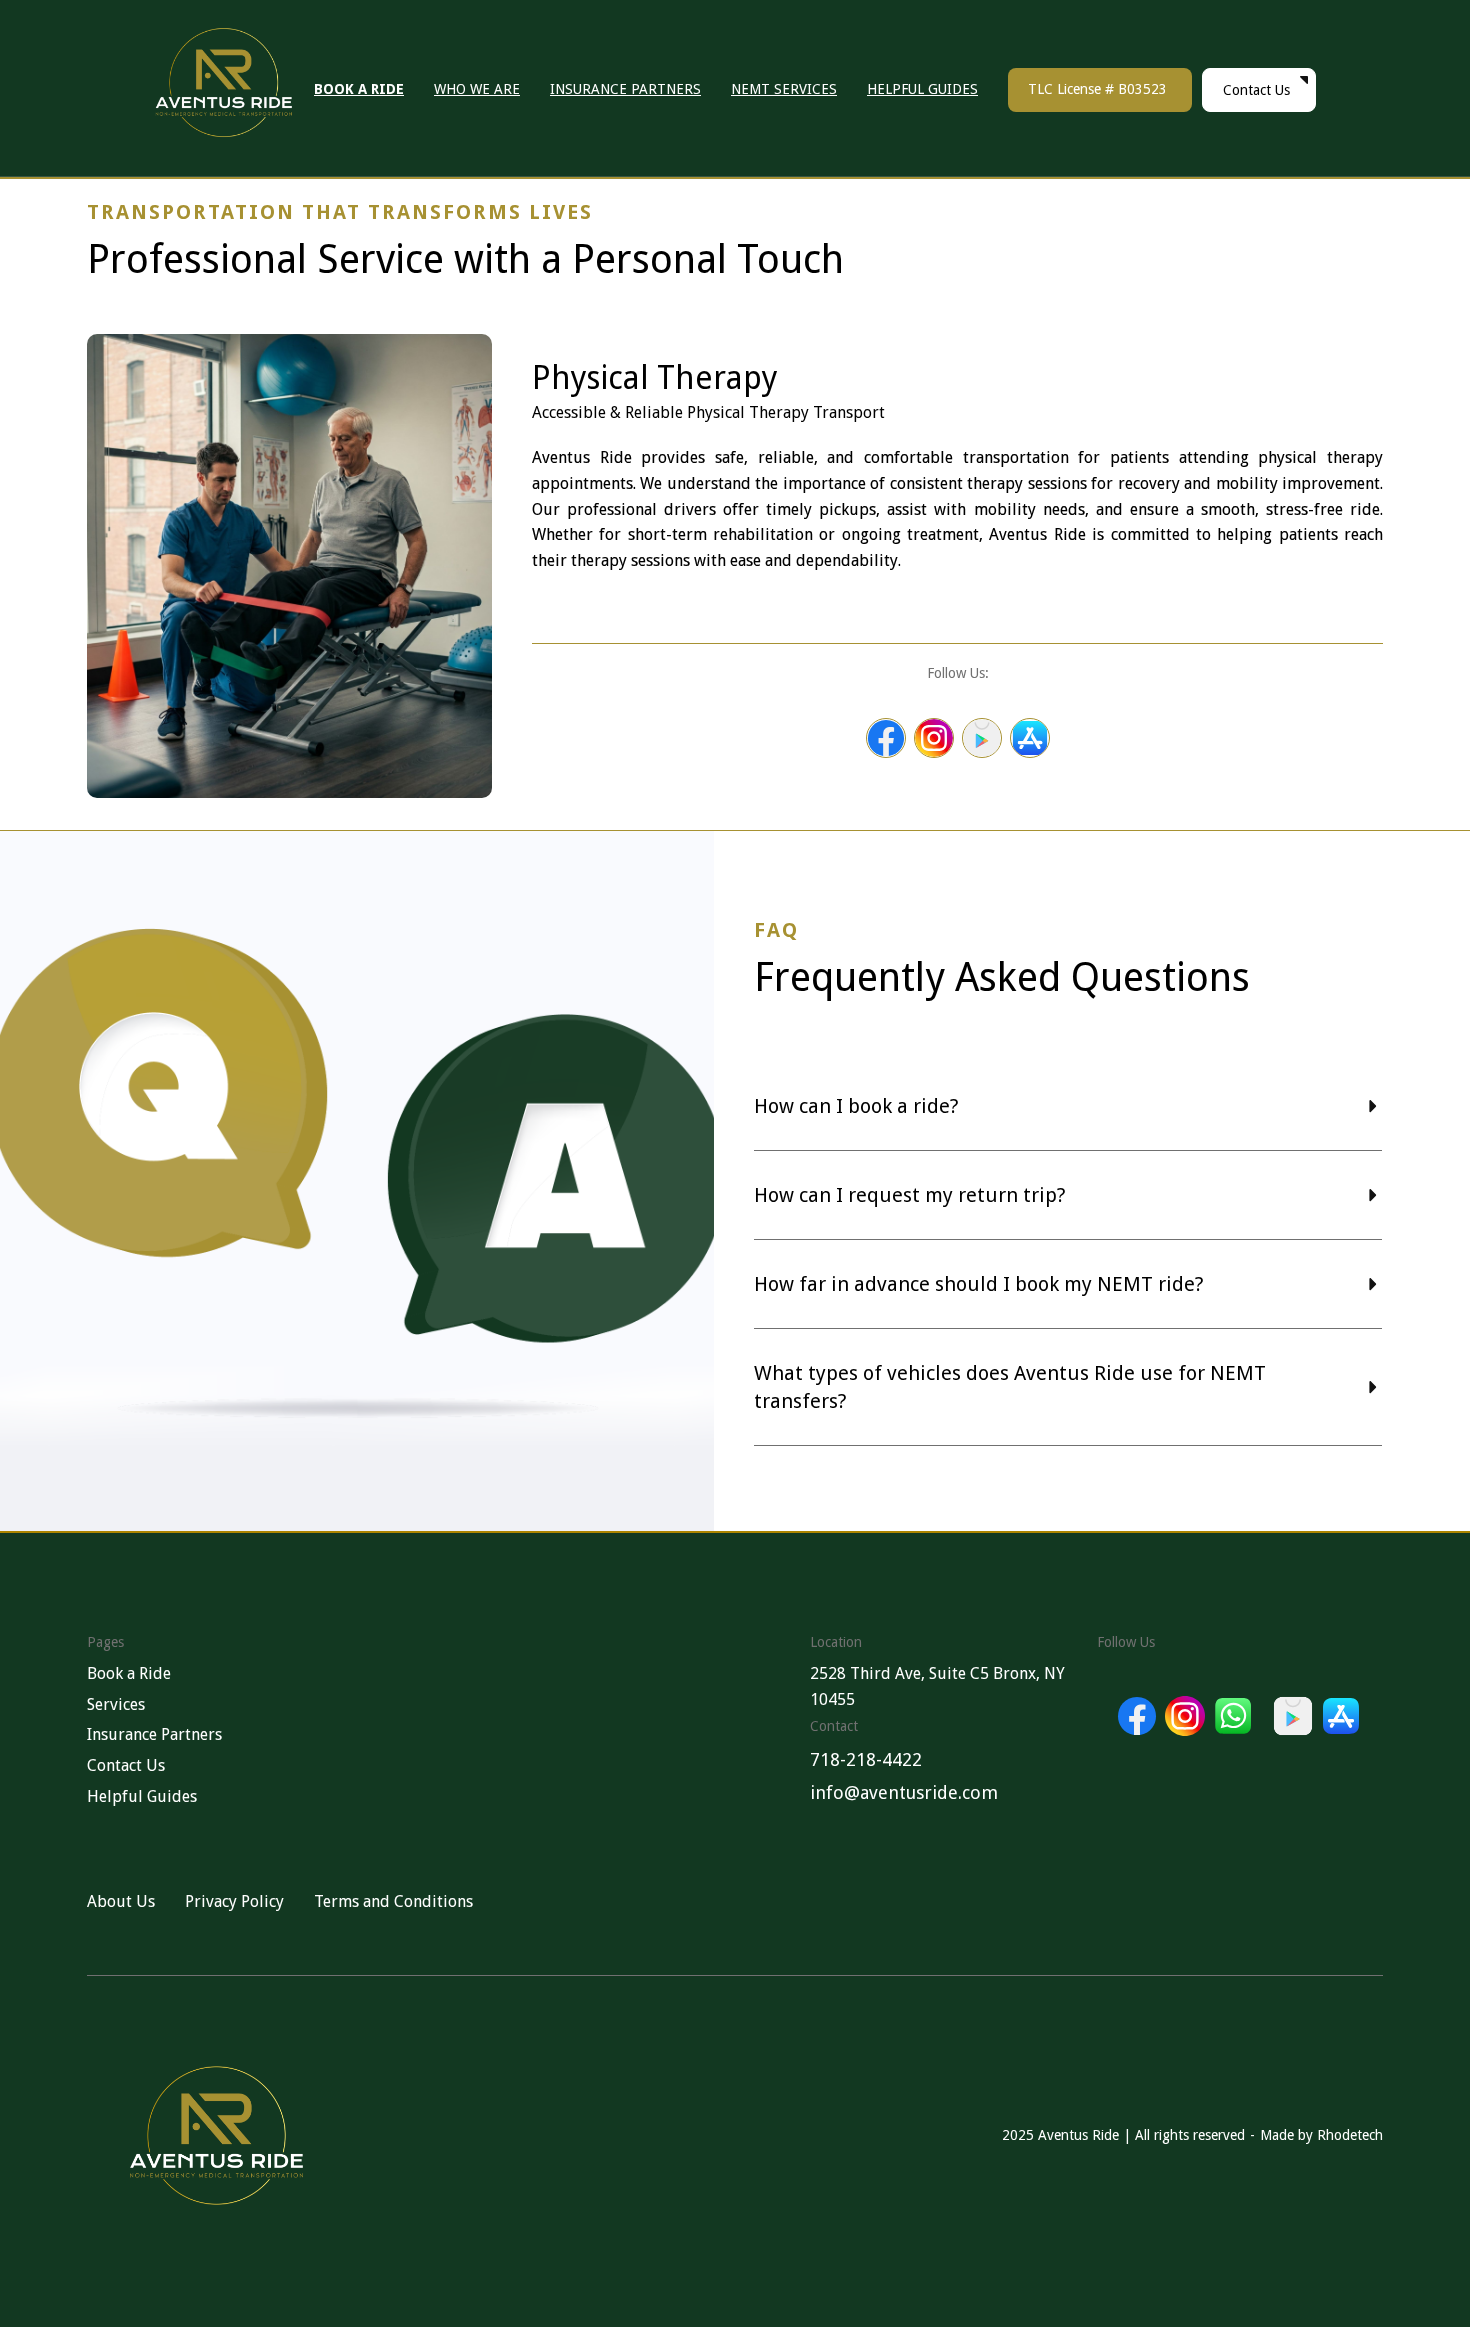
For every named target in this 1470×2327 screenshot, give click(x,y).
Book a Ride (129, 1673)
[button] (1068, 1096)
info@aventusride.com (904, 1792)
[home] (234, 90)
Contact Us (126, 1765)
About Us (121, 1901)
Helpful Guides (142, 1796)
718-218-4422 (866, 1759)
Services (116, 1704)
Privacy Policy (234, 1901)
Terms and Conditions (393, 1901)
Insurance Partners (154, 1734)
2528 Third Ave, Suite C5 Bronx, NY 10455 (937, 1686)
